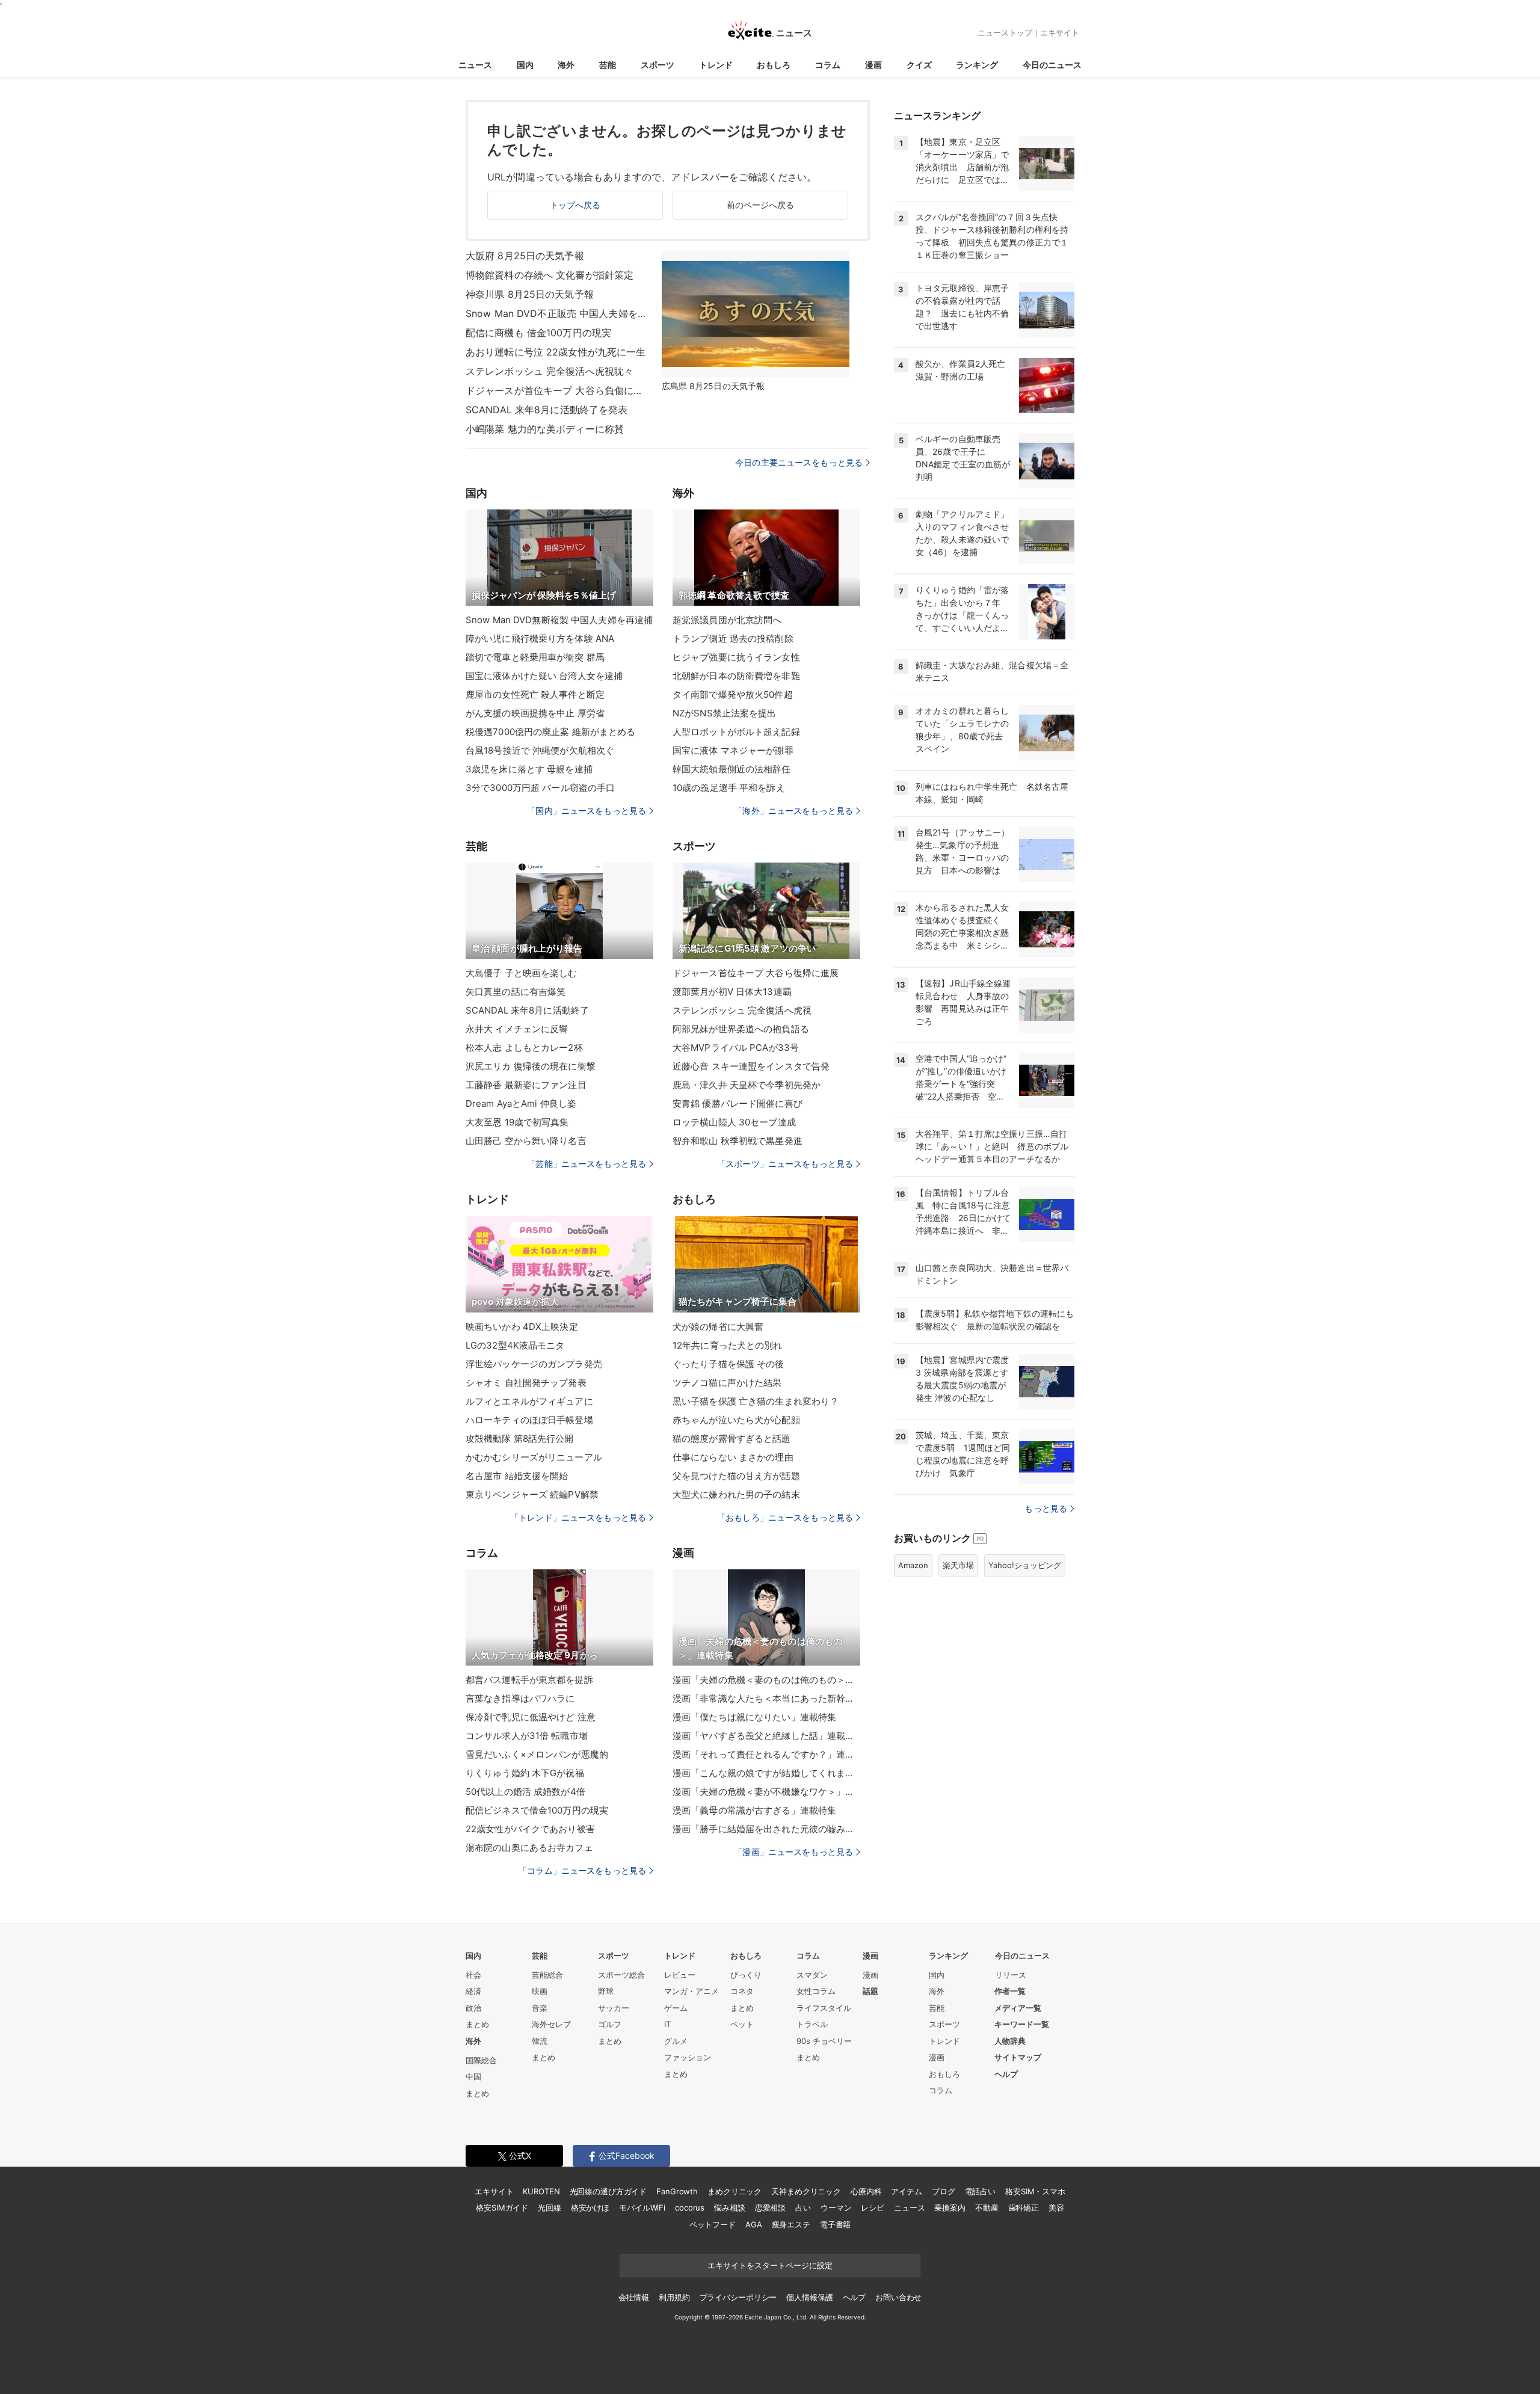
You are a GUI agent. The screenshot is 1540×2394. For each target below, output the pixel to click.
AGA (754, 2224)
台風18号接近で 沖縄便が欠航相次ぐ (540, 750)
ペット (742, 2024)
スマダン (812, 1975)
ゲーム (676, 2008)
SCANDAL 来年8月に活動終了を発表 (547, 410)
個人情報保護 (809, 2297)
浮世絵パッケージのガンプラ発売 (534, 1364)
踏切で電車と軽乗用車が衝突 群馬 (535, 657)
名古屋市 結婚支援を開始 (517, 1476)
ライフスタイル (824, 2008)
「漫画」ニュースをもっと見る (793, 1852)
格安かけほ (590, 2208)
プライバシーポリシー (738, 2297)
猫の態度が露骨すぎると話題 (732, 1439)
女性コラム (816, 1991)
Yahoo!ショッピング (1025, 1565)
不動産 (987, 2208)
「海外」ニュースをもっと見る (793, 811)
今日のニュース (1052, 65)
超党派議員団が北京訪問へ (727, 620)
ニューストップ (1005, 32)
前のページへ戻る (761, 205)
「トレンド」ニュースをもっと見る (578, 1517)
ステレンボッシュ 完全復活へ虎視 (742, 1010)
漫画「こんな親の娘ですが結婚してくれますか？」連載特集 (766, 1773)
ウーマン (836, 2208)
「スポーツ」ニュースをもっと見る (785, 1164)
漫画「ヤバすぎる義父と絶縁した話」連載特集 (766, 1736)
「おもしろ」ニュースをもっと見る (785, 1517)
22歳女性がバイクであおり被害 (530, 1829)
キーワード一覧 (1022, 2024)
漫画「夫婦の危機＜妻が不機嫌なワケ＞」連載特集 (766, 1792)
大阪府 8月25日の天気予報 (525, 256)
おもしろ (774, 65)
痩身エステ (791, 2224)
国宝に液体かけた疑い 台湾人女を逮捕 (544, 676)
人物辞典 (1010, 2041)
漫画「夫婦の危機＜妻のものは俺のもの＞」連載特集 (766, 1680)
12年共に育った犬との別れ (728, 1345)
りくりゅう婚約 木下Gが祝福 (525, 1773)
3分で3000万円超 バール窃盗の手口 (540, 788)
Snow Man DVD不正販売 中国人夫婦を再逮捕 (556, 313)
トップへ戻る (575, 205)
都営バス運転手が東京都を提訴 (529, 1680)
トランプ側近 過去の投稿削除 (733, 639)
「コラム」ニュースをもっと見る (582, 1870)
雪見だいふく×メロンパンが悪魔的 (537, 1754)
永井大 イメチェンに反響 (517, 1029)
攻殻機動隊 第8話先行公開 (520, 1439)
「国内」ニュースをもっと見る (587, 811)
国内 (525, 65)
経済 (473, 1991)
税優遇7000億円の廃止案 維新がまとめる (551, 732)
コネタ (742, 1991)
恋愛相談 (770, 2208)
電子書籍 (835, 2224)
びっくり (746, 1975)
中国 (473, 2076)
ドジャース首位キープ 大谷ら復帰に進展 (756, 973)
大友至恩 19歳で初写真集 (517, 1122)
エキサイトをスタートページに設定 (770, 2265)
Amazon (913, 1565)
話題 (870, 1991)
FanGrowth (677, 2191)
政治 (473, 2008)
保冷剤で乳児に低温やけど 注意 (531, 1717)
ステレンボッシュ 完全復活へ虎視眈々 (550, 371)
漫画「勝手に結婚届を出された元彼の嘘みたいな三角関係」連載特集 (766, 1829)
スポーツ (658, 65)
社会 (473, 1975)
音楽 (540, 2008)
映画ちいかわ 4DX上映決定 (522, 1327)
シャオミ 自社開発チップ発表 (526, 1383)
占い (803, 2208)
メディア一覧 (1018, 2008)
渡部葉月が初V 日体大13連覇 (732, 992)
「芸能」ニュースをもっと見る (587, 1164)
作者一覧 (1010, 1991)
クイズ (919, 65)
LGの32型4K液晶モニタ (515, 1345)
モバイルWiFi (642, 2208)
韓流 (540, 2041)
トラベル (812, 2024)
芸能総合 (547, 1975)
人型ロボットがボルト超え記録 (736, 732)
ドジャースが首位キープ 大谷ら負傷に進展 (556, 390)
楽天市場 (958, 1565)
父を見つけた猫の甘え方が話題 (736, 1476)
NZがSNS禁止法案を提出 (725, 713)
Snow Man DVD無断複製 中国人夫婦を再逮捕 (559, 620)
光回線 (550, 2208)
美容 (1056, 2208)
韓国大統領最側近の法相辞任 (732, 769)
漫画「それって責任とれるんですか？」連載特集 (766, 1754)
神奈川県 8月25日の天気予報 (530, 294)
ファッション (688, 2057)
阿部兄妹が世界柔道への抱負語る (741, 1029)
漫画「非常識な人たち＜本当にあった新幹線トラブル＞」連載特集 (766, 1698)
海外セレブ (551, 2024)
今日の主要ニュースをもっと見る (799, 462)
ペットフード (713, 2224)
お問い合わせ (898, 2297)
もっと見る (1046, 1508)
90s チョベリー (824, 2041)
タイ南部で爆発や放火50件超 (733, 694)
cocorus (690, 2208)
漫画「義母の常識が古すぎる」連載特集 (754, 1810)
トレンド (716, 65)
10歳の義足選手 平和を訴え (729, 788)
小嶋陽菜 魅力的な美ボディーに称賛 (545, 429)
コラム (828, 65)
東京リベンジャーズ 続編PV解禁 (532, 1494)
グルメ (676, 2041)
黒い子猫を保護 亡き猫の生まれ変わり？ (756, 1401)
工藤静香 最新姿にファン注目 (526, 1085)
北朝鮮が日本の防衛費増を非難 (736, 676)
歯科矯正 (1024, 2208)
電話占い (980, 2191)
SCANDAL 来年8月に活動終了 (527, 1010)
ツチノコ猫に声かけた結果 (727, 1383)
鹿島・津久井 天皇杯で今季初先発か (747, 1085)
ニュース (475, 65)
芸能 (608, 65)
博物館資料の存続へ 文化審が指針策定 (550, 275)
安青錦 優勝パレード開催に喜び (738, 1103)
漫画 (873, 65)
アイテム (906, 2191)
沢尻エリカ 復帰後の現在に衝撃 (531, 1066)
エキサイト (1060, 32)
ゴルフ (610, 2024)
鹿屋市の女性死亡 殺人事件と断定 (535, 694)
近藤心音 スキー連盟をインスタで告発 (751, 1066)
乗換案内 (950, 2208)
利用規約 (674, 2297)
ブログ (944, 2191)
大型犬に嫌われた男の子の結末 (736, 1494)
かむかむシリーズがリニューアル (534, 1457)
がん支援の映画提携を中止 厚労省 (535, 713)
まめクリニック (735, 2191)
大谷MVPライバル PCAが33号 (736, 1048)
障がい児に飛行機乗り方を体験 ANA (540, 639)
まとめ (477, 2024)
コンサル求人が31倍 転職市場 (527, 1736)
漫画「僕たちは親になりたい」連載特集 (754, 1717)
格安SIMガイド (502, 2208)
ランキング (977, 65)
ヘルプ (1006, 2074)
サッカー (614, 2008)
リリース (1011, 1975)
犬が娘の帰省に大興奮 (718, 1327)
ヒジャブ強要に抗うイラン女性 (736, 657)
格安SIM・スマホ (1035, 2191)
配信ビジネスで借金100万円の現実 (537, 1810)
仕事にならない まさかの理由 (733, 1457)
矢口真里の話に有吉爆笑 (516, 992)
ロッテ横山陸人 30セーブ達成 (734, 1122)
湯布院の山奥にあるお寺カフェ (529, 1848)
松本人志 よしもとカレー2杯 (524, 1048)
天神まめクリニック (806, 2191)
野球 (606, 1991)
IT (667, 2024)
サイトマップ (1018, 2057)
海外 (566, 65)
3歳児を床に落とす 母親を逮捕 (529, 769)
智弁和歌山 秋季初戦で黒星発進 (738, 1141)
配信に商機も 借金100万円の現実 (538, 333)
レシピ (873, 2208)
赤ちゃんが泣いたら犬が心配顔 (736, 1420)
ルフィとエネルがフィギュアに (529, 1401)
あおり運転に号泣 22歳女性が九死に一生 (556, 352)
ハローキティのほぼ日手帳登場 (529, 1420)
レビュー (680, 1975)
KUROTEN (541, 2191)
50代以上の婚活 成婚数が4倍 (525, 1792)
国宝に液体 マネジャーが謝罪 (733, 750)
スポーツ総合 (621, 1975)
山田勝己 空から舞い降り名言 (526, 1141)
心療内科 (866, 2191)
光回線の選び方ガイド (608, 2191)
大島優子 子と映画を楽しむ (522, 973)
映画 (540, 1991)
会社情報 (634, 2297)
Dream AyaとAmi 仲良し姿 (521, 1103)
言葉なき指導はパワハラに (520, 1698)
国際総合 (481, 2060)
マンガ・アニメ (691, 1991)
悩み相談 (729, 2208)
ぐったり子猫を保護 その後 (728, 1364)
